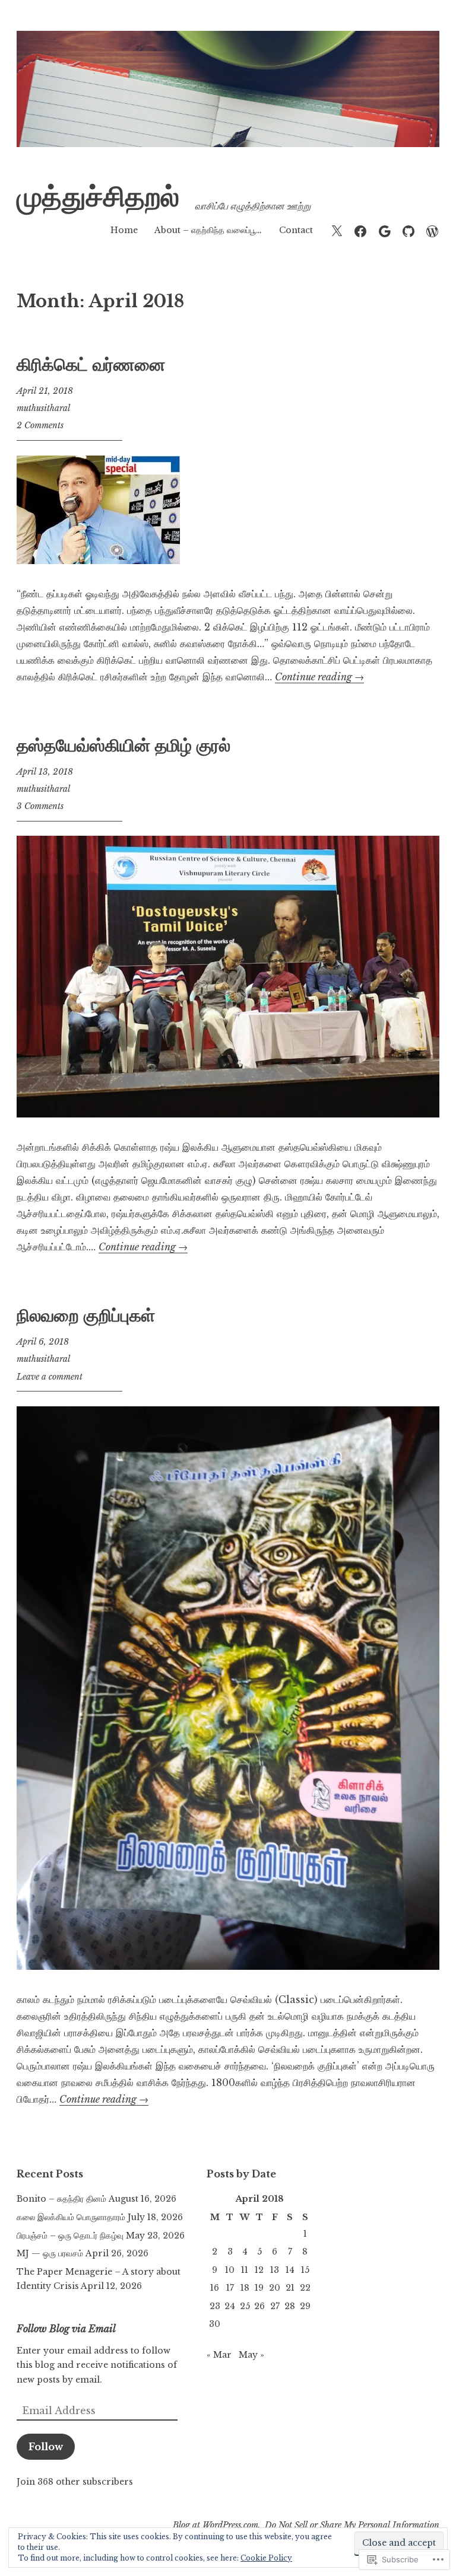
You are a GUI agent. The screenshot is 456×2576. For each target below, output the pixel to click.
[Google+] (385, 230)
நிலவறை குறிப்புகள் (86, 1316)
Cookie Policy (266, 2558)
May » (251, 2355)
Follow (46, 2447)
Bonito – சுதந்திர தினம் (61, 2199)
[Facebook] (360, 230)
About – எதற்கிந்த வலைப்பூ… (208, 230)
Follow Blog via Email (66, 2329)
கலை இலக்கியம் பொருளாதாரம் (71, 2217)
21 (290, 2288)
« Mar (219, 2355)
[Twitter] (337, 230)
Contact (296, 230)
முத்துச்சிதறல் (98, 197)
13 (275, 2270)
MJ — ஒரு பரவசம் (50, 2253)
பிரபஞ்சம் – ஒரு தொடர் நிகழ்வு (70, 2236)
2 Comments (40, 425)
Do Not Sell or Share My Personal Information (352, 2525)
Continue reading (319, 677)
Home (124, 230)
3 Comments (40, 806)
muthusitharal (43, 408)
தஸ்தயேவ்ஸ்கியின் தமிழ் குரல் (123, 746)
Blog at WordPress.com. (217, 2525)
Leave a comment (50, 1377)
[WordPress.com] (432, 230)
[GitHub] (408, 230)
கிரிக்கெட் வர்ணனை (91, 365)
